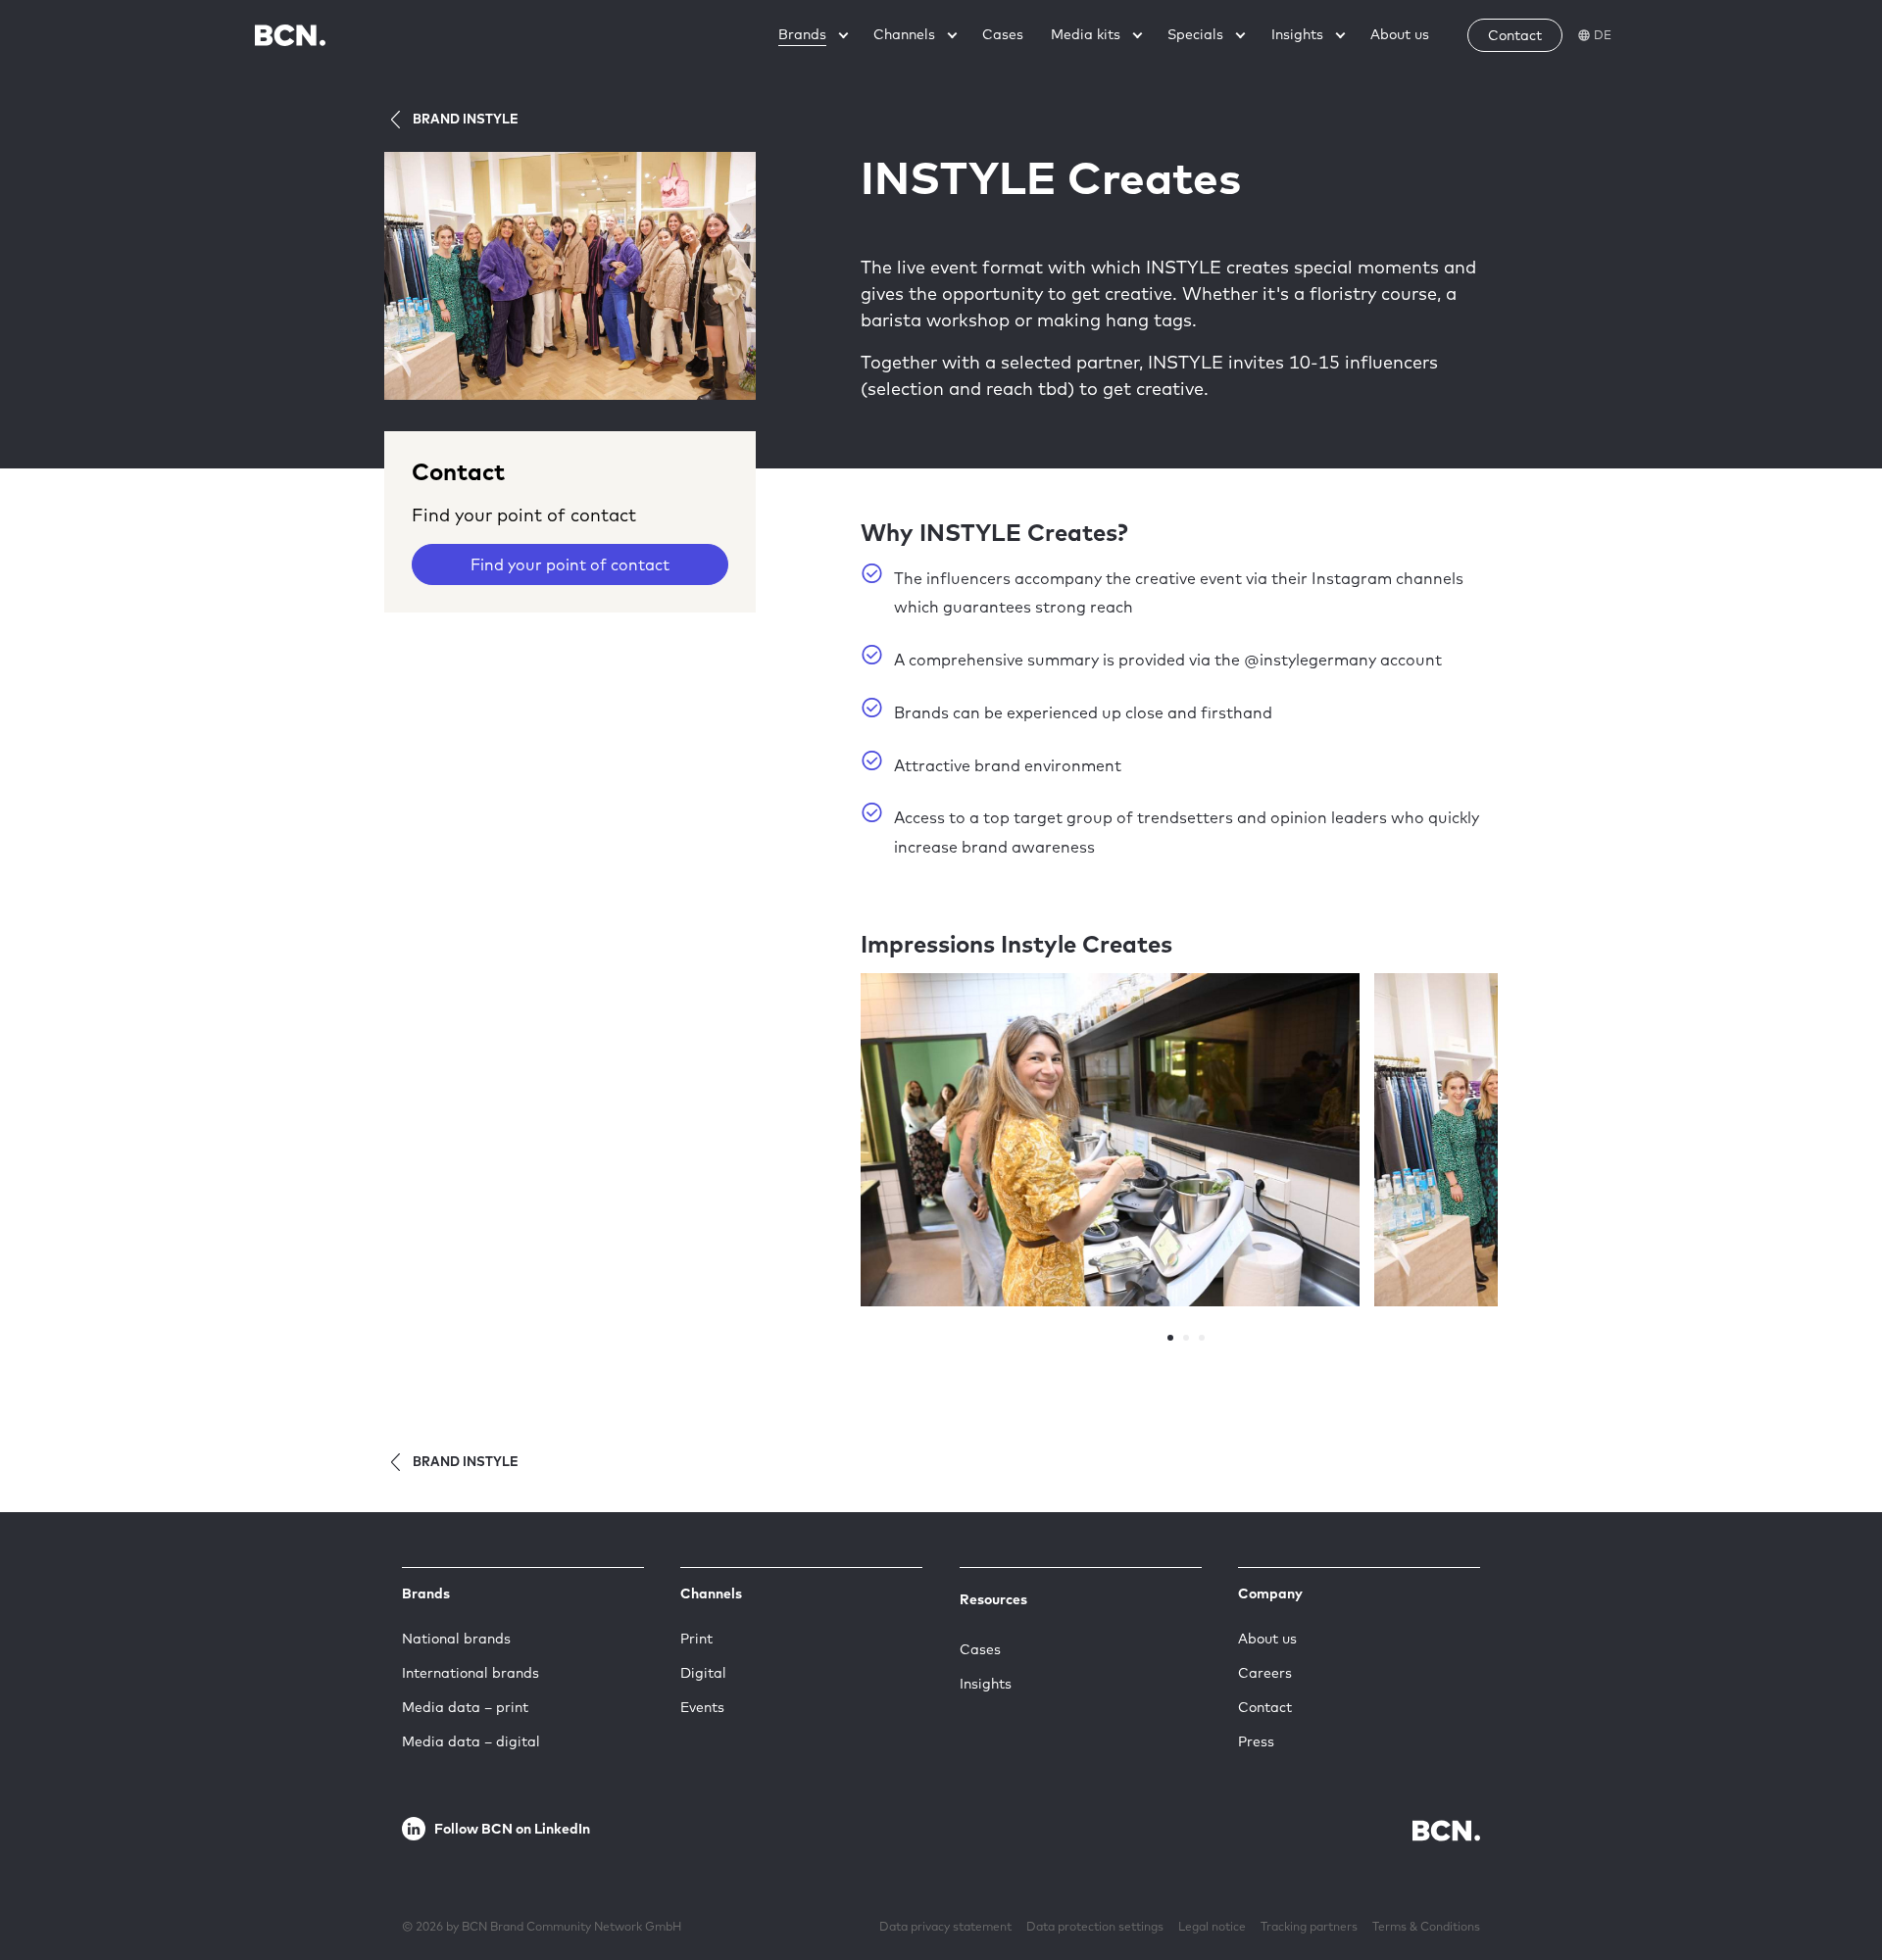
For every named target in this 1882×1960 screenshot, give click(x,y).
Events (702, 1707)
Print (696, 1639)
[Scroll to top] (1836, 1885)
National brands (456, 1639)
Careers (1265, 1673)
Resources (993, 1599)
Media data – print (465, 1707)
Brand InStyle (466, 119)
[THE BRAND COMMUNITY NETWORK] (290, 35)
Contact (1265, 1707)
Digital (703, 1673)
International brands (470, 1673)
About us (1267, 1639)
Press (1256, 1741)
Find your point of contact (570, 564)
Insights (986, 1684)
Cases (980, 1649)
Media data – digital (471, 1741)
